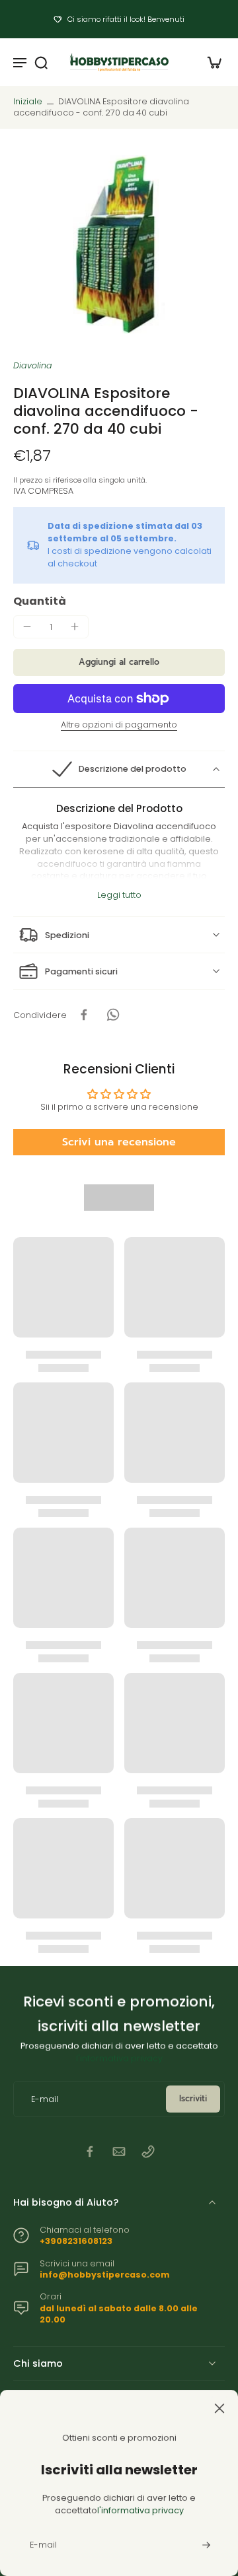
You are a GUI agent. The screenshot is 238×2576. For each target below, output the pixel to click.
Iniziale (29, 101)
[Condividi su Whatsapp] (113, 1015)
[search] (41, 62)
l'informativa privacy (119, 2058)
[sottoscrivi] (205, 2545)
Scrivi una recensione (119, 1142)
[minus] (27, 627)
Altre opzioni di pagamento (119, 726)
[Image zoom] (119, 244)
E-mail (45, 2099)
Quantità (40, 601)
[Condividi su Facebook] (84, 1015)
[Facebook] (90, 2152)
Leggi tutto (119, 895)
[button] (119, 662)
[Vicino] (119, 2408)
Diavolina (33, 365)
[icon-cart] (210, 62)
